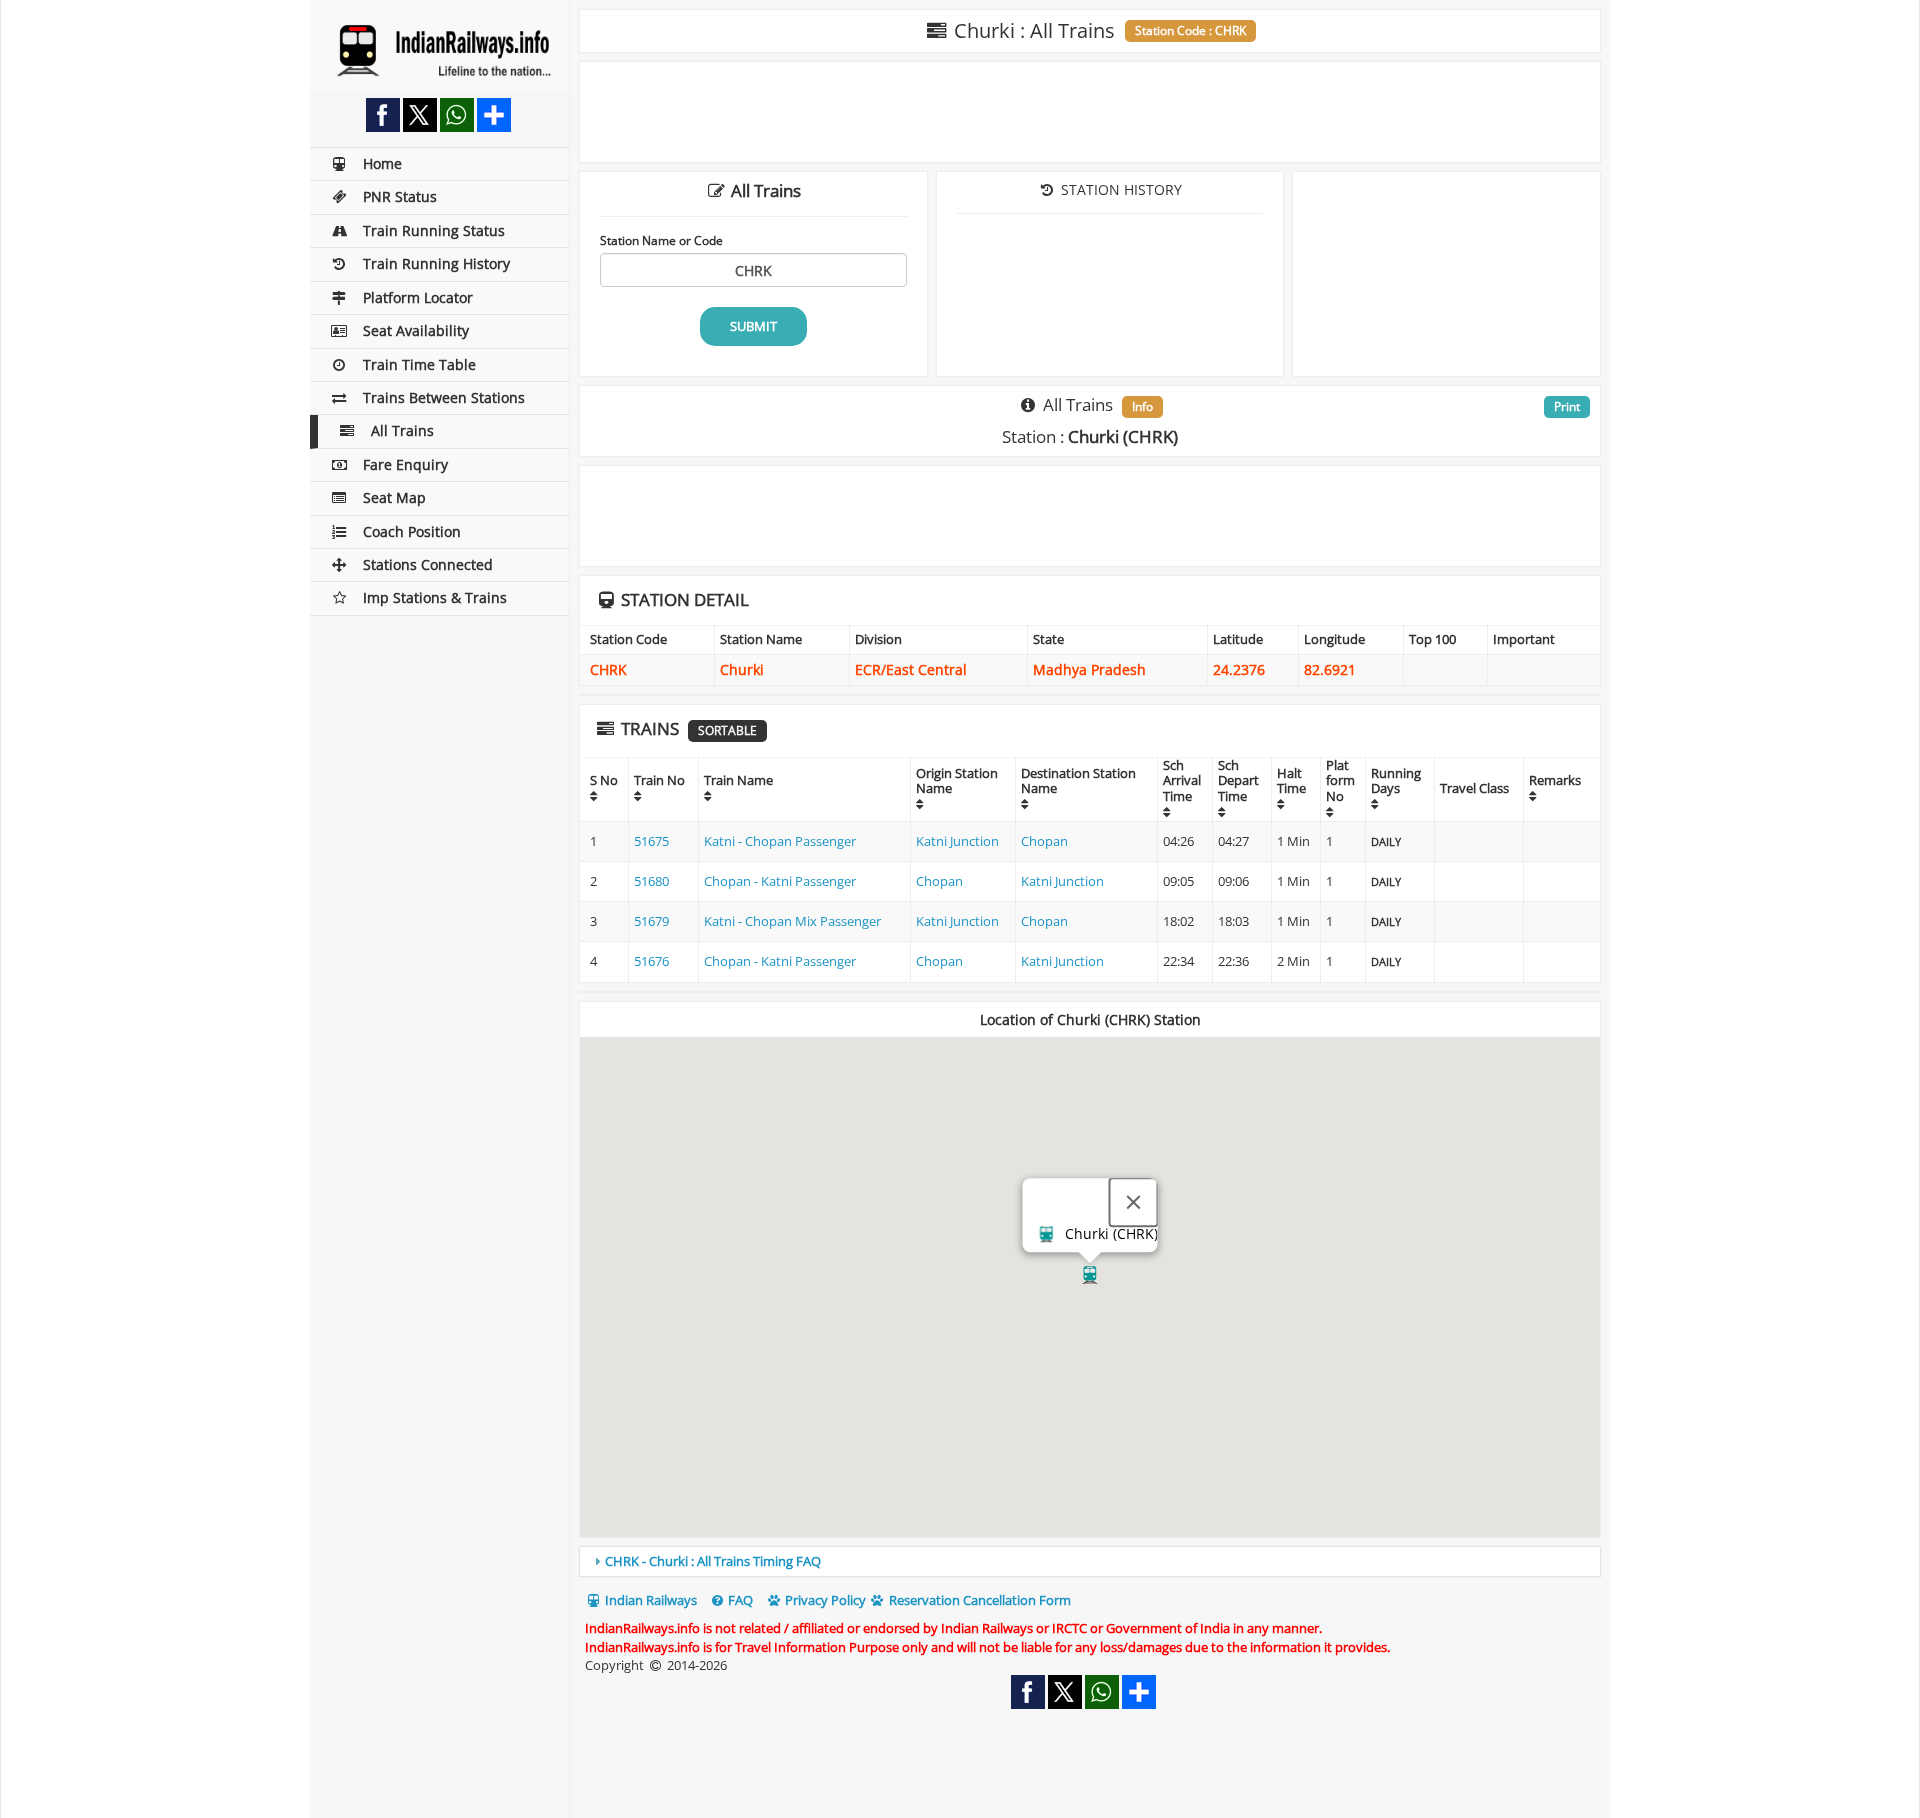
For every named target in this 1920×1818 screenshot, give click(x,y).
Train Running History (436, 263)
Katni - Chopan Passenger (780, 841)
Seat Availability (416, 330)
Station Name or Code (661, 240)
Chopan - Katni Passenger (780, 881)
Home (382, 163)
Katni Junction (957, 841)
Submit (753, 326)
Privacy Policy (824, 1600)
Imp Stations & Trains (435, 597)
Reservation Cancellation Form (978, 1600)
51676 (651, 961)
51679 (651, 921)
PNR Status (400, 196)
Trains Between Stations (444, 397)
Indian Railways (649, 1600)
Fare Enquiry (405, 464)
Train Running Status (434, 230)
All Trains (402, 430)
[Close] (1134, 1203)
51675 (651, 841)
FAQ (739, 1600)
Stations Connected (428, 564)
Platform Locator (418, 297)
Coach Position (412, 531)
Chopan (1044, 841)
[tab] (1090, 1561)
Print (1567, 406)
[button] (1090, 1275)
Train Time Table (419, 364)
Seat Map (394, 497)
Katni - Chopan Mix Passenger (792, 921)
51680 (651, 881)
